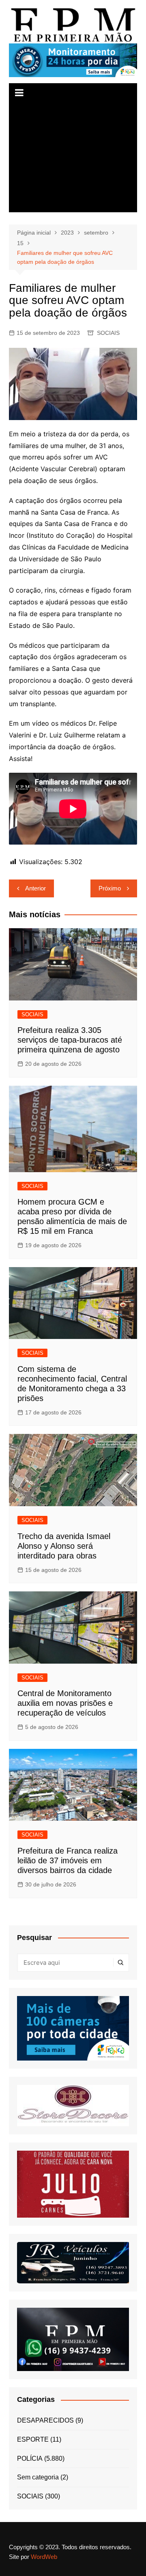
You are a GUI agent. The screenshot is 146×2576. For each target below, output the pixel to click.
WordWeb (44, 2557)
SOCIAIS (108, 333)
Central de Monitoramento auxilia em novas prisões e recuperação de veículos (65, 1703)
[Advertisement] (73, 157)
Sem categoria (38, 2477)
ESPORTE (33, 2439)
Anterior (35, 888)
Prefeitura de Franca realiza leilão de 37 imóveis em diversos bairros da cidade (68, 1860)
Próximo (110, 888)
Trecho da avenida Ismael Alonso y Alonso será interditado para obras (64, 1546)
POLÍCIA (30, 2459)
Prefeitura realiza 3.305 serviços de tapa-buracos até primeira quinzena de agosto (70, 1040)
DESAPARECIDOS (45, 2420)
